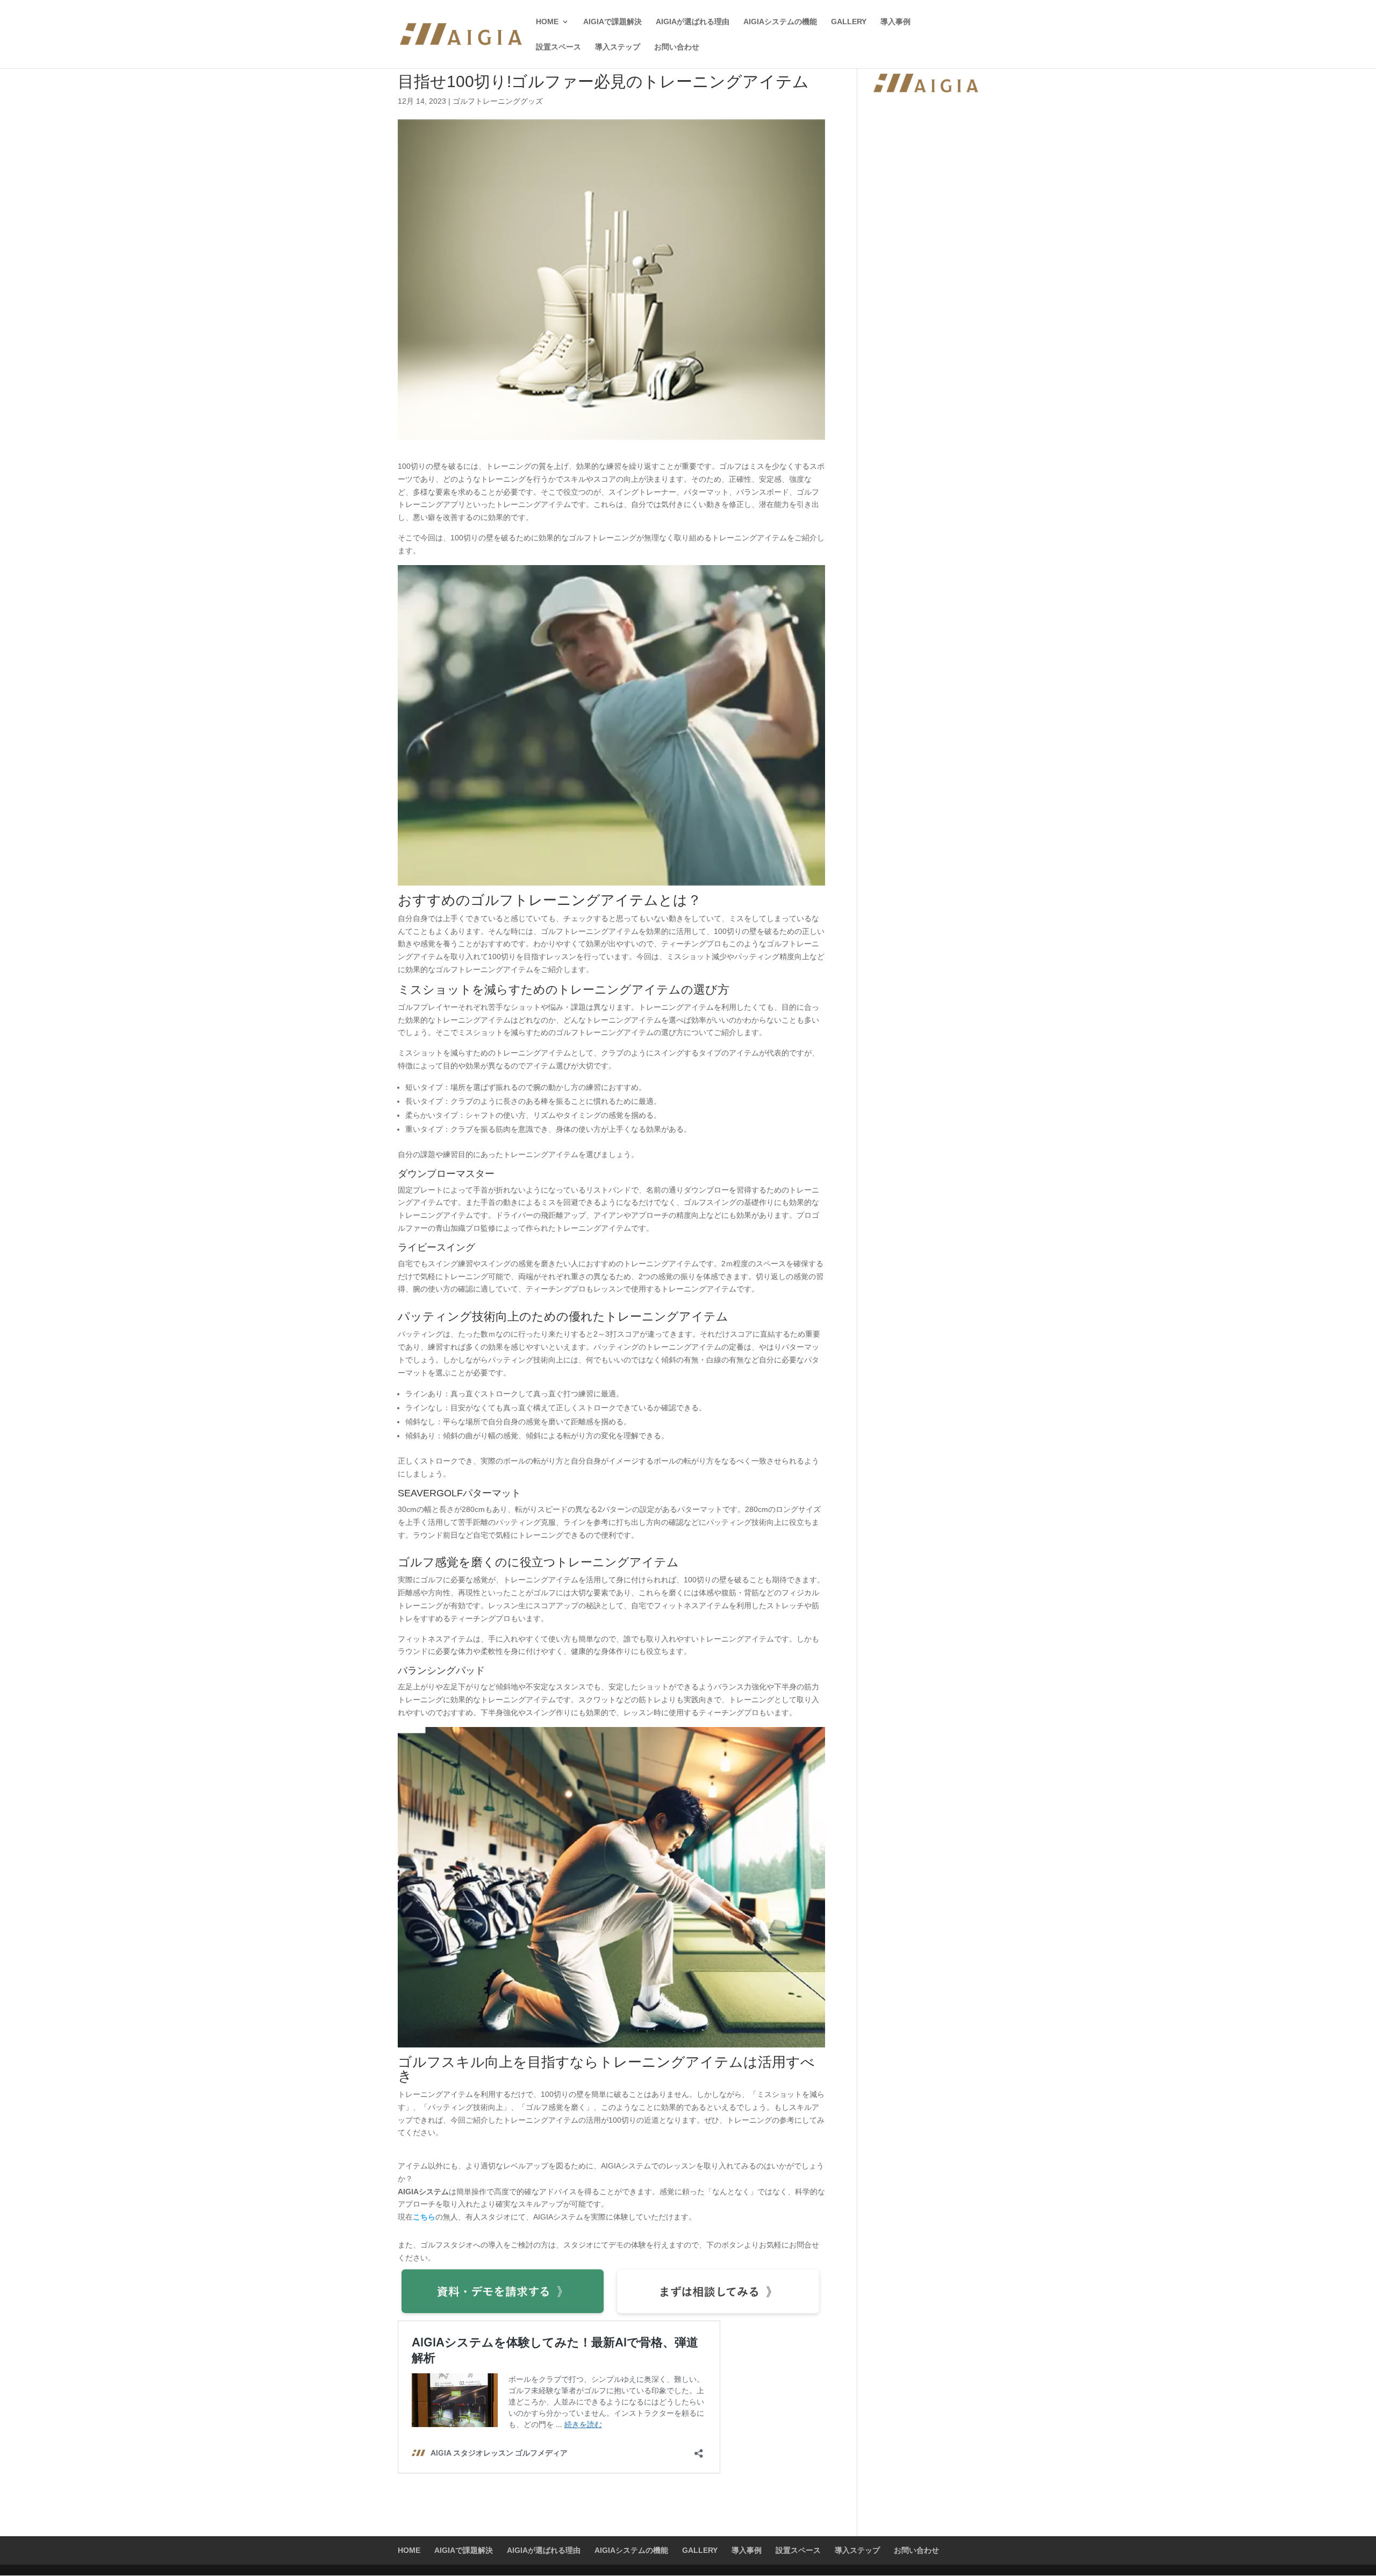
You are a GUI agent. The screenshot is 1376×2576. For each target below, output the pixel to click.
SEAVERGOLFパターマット (459, 1493)
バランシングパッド (441, 1671)
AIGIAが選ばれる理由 (693, 22)
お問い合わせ (677, 47)
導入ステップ (618, 47)
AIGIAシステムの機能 (780, 22)
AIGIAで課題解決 (612, 22)
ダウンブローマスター (446, 1174)
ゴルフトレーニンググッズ (498, 101)
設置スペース (558, 47)
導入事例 (895, 22)
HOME (547, 22)
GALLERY (849, 22)
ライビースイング (436, 1247)
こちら (424, 2217)
